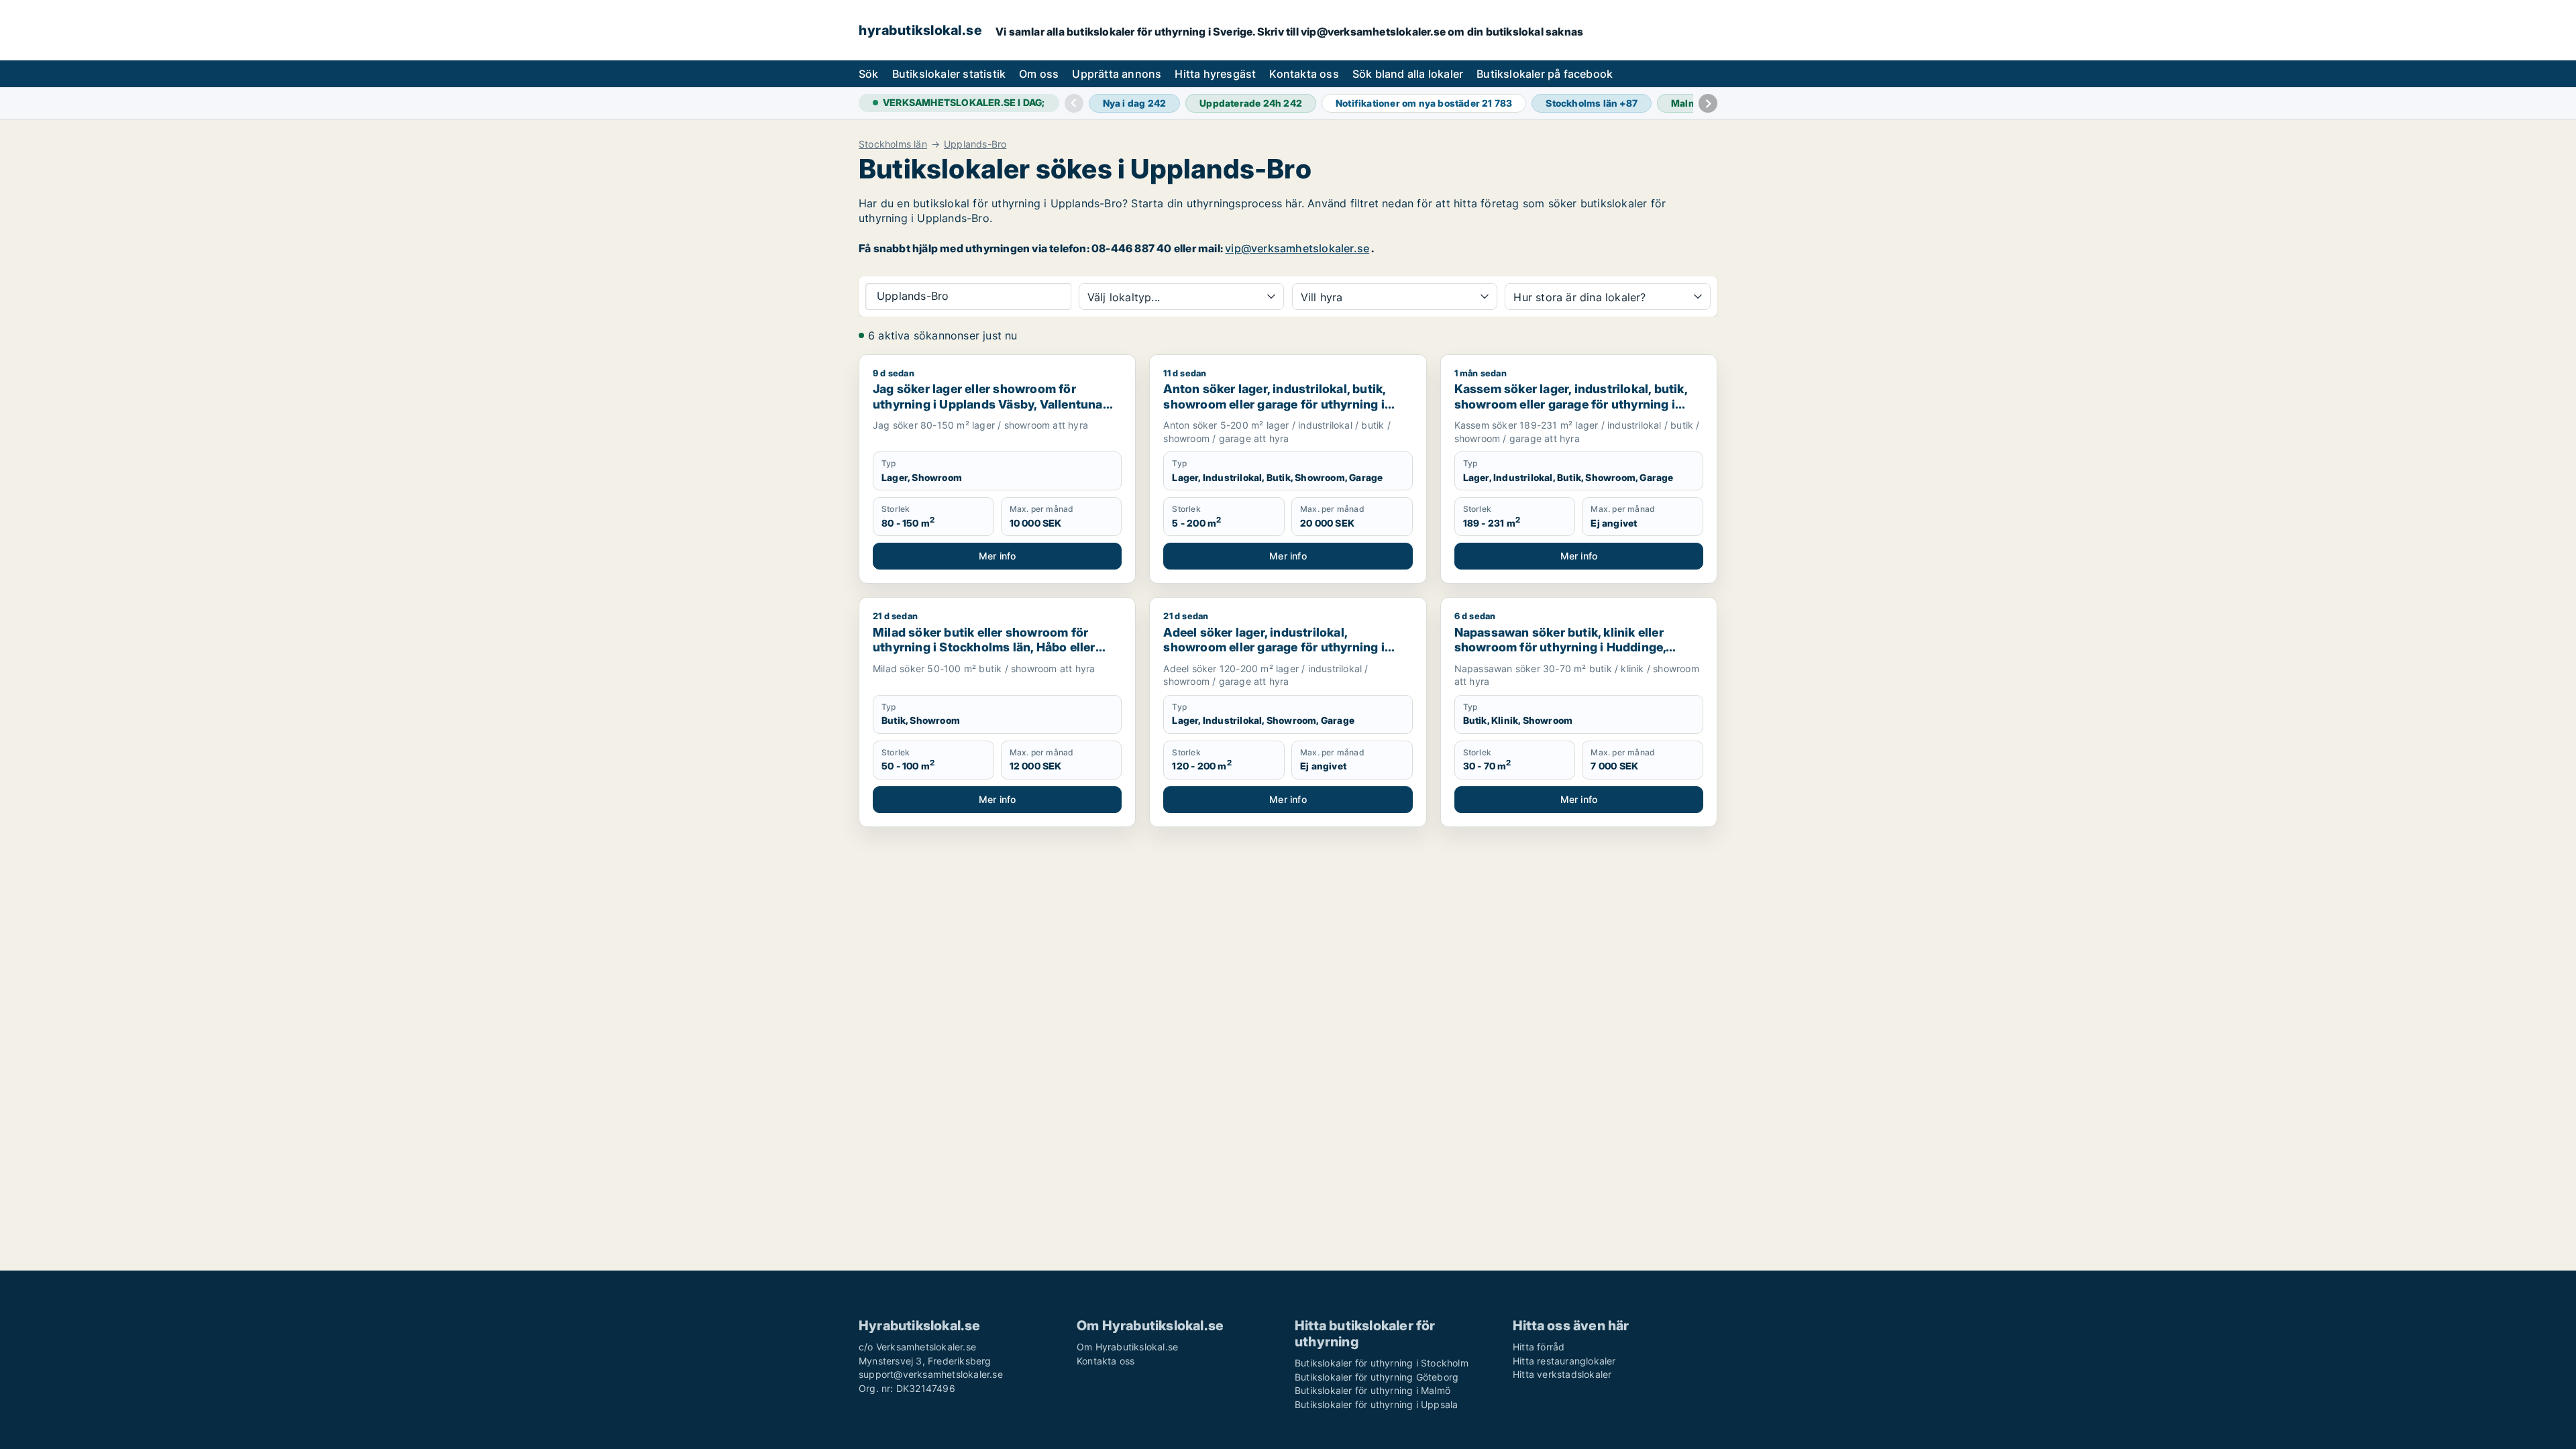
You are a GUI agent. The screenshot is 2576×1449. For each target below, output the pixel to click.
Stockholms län (893, 144)
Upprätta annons (1117, 74)
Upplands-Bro (975, 144)
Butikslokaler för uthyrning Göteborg (1377, 1377)
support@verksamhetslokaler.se (931, 1374)
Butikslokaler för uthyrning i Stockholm (1382, 1363)
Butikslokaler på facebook (1545, 74)
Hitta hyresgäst (1215, 74)
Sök (869, 74)
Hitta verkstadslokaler (1562, 1374)
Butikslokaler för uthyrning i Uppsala (1376, 1404)
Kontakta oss (1304, 74)
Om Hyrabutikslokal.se (1127, 1347)
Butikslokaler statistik (949, 74)
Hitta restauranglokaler (1564, 1361)
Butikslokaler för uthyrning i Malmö (1373, 1390)
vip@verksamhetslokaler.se (1297, 248)
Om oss (1039, 74)
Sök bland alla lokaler (1408, 74)
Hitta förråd (1539, 1347)
